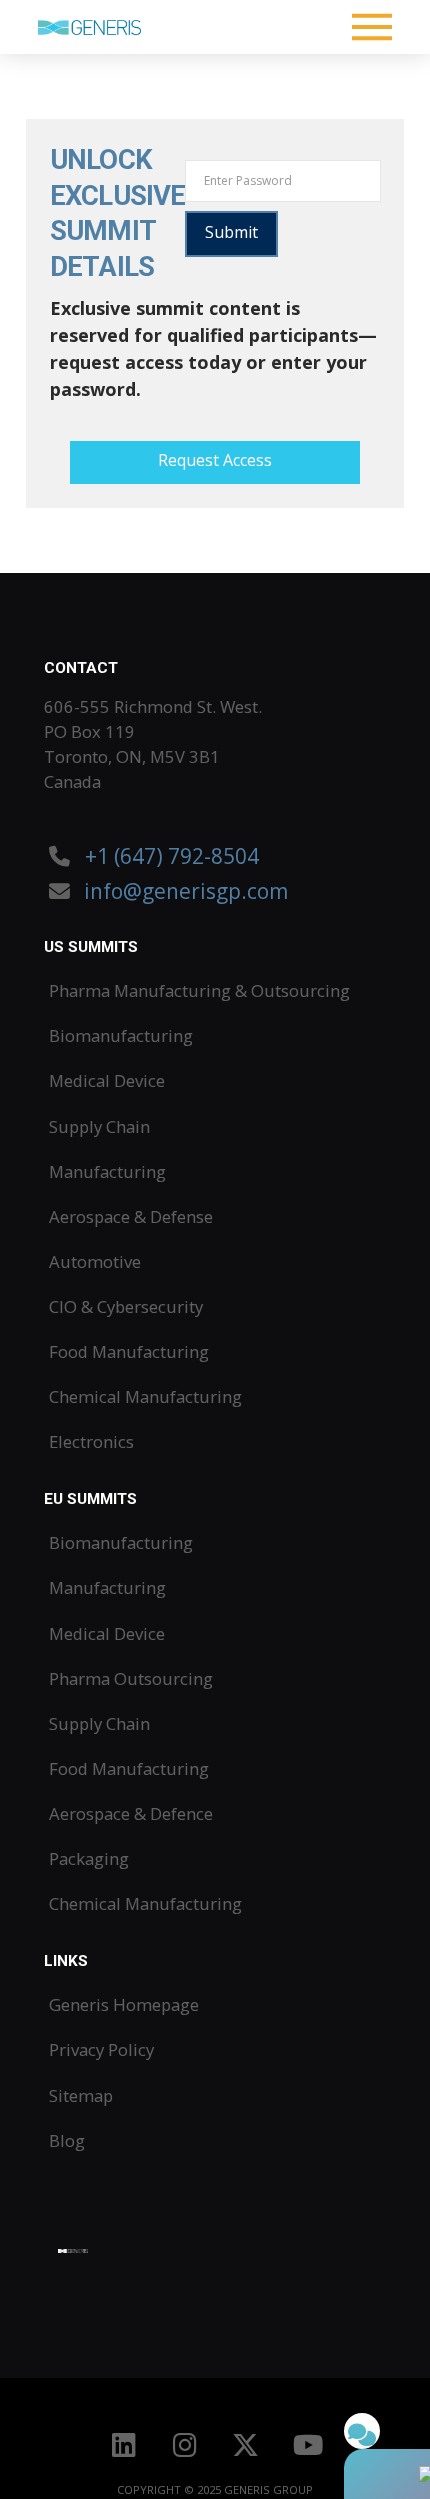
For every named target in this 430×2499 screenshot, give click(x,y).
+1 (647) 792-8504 (169, 856)
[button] (372, 27)
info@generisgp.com (186, 891)
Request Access (215, 460)
